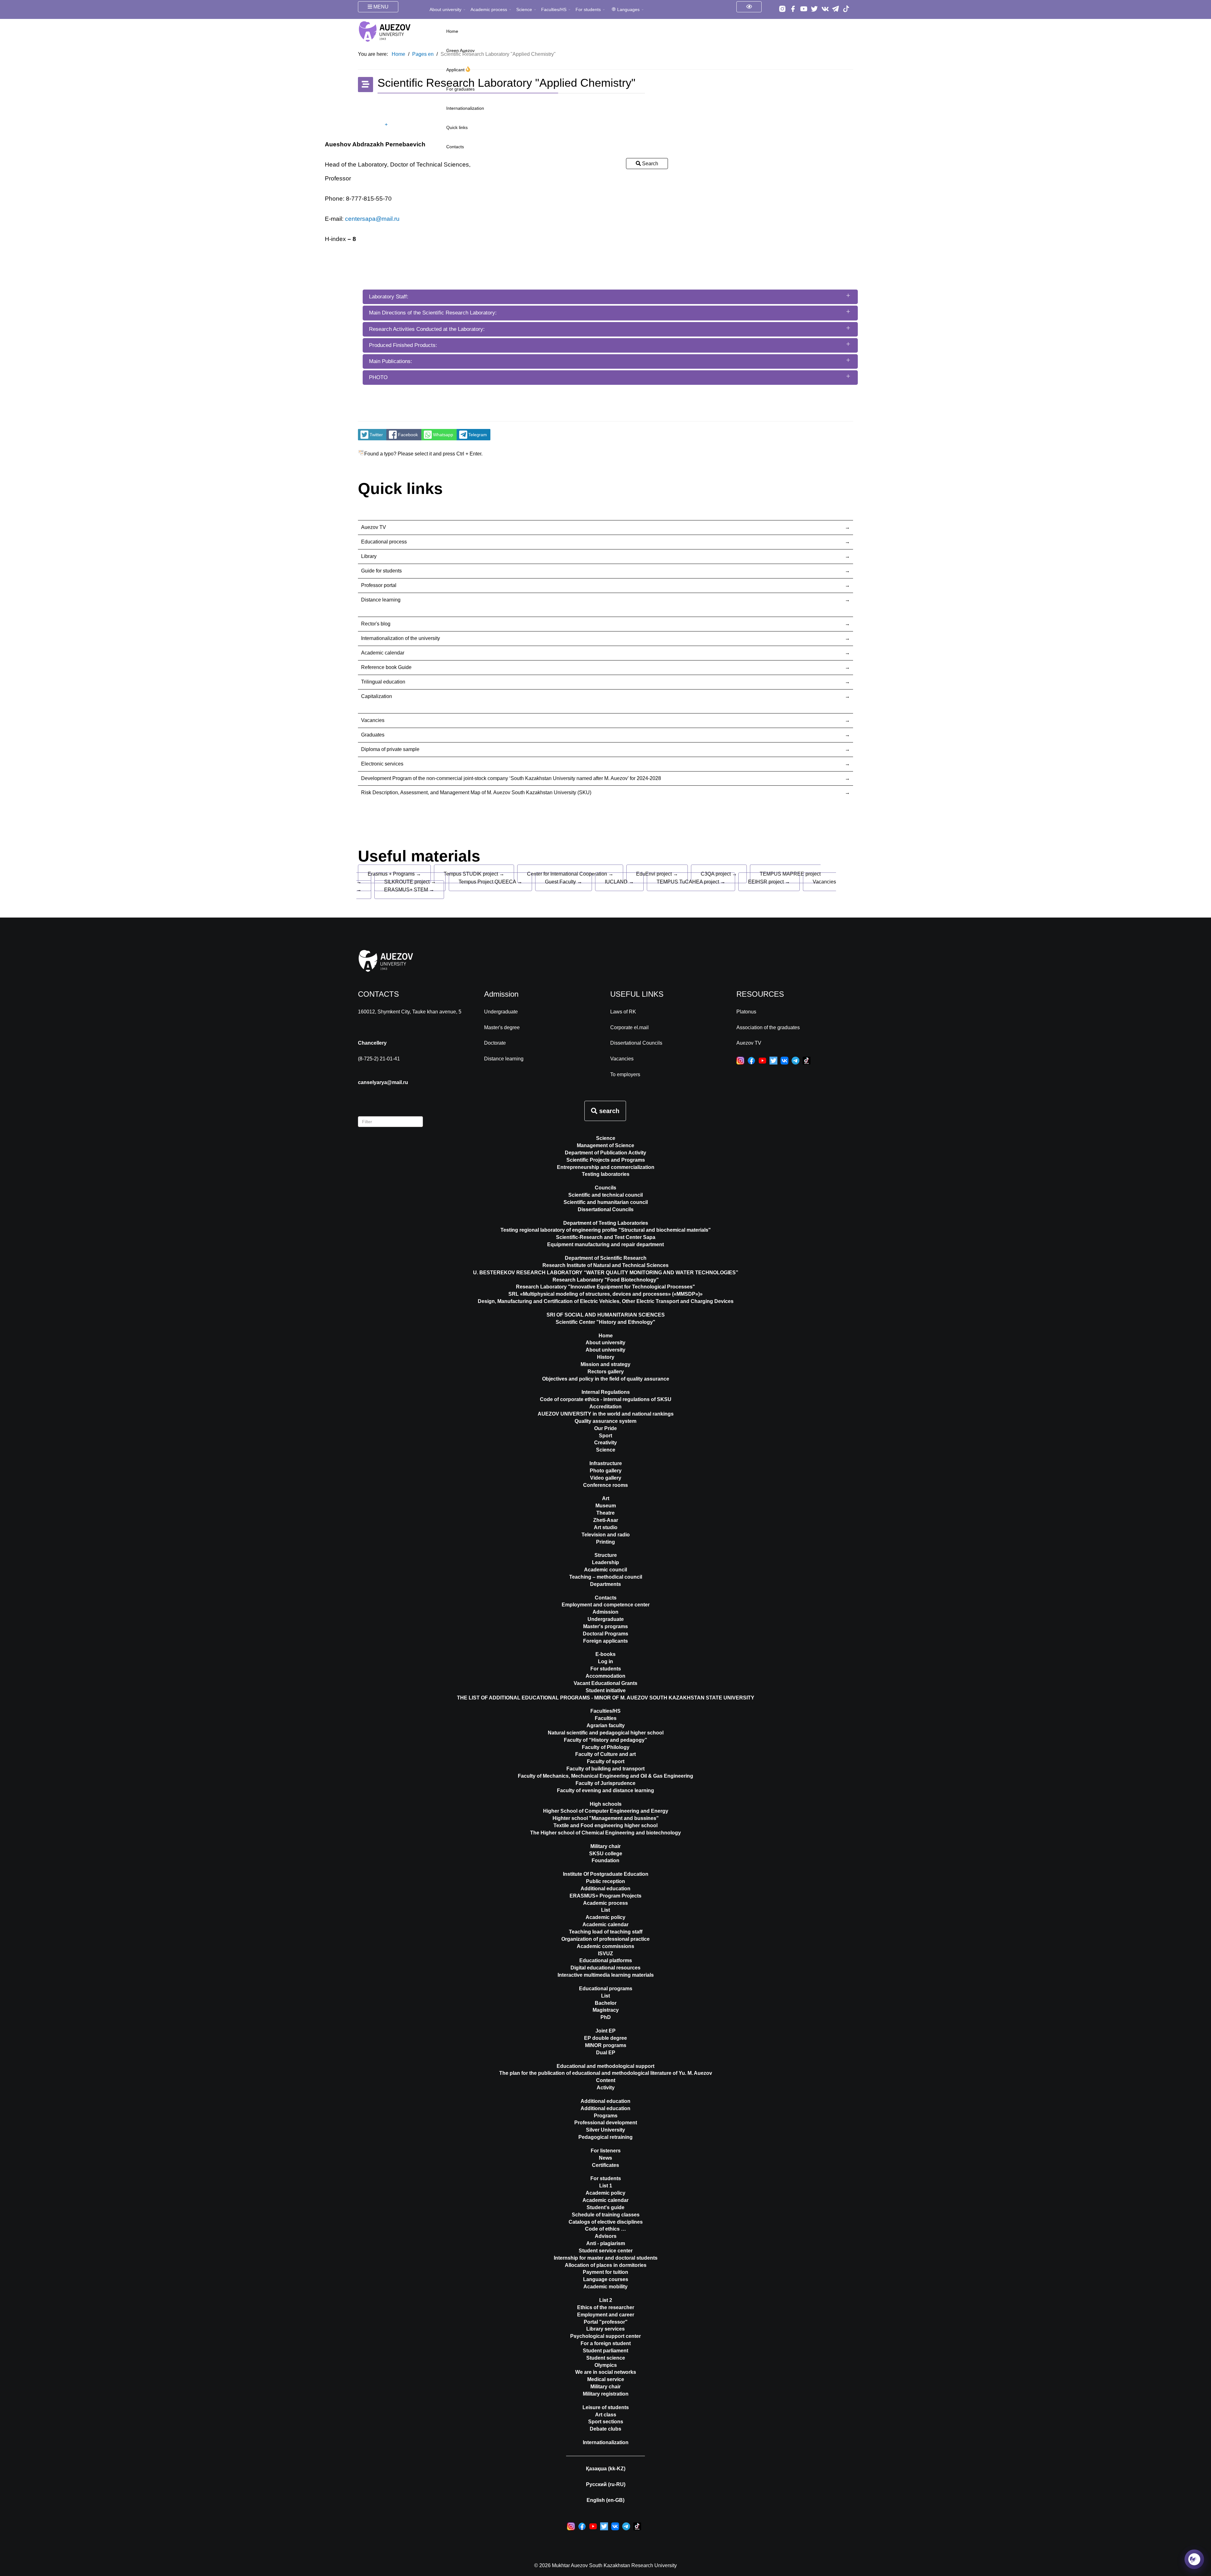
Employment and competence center (606, 1605)
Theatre (605, 1513)
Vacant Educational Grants (605, 1683)
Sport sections (606, 2422)
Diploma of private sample (390, 749)
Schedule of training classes (606, 2215)
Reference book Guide (386, 667)
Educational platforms (606, 1960)
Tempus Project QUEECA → (490, 882)
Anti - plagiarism (606, 2243)
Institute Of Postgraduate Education (606, 1874)
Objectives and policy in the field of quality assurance (606, 1379)
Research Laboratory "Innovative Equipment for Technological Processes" (605, 1287)
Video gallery (606, 1478)
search (608, 1111)
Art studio (606, 1527)
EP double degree (605, 2038)
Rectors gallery (606, 1372)
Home (452, 31)
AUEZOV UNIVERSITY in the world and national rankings (606, 1414)
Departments (605, 1584)
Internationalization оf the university (401, 638)
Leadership (605, 1562)
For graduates (460, 89)
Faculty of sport (606, 1761)
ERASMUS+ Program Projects (605, 1896)
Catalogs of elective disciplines (606, 2222)
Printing (605, 1542)
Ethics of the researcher (606, 2307)
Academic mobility (605, 2287)
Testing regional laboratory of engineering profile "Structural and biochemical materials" (606, 1230)
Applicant (456, 70)
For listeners (606, 2151)
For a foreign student (606, 2343)
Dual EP (606, 2053)
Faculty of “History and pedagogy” (605, 1740)
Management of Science (605, 1145)
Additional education (605, 1889)
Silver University (605, 2130)
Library (369, 556)
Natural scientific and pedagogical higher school (606, 1733)
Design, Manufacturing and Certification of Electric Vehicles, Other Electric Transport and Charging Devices (606, 1301)
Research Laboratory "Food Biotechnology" (606, 1280)
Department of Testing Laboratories (606, 1223)
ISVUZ (605, 1954)
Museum (606, 1506)
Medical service (606, 2379)
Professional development (606, 2123)
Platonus (746, 1012)
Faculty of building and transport (605, 1769)
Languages (628, 9)
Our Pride (605, 1428)
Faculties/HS (554, 9)
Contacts (455, 147)
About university (445, 9)
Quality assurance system (605, 1421)
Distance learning (381, 600)
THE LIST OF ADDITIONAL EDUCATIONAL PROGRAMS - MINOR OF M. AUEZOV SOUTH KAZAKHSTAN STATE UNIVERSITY (606, 1698)
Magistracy (606, 2010)
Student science (606, 2358)
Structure (606, 1555)
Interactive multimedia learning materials (606, 1975)
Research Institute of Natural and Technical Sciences (605, 1265)
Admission (605, 1612)
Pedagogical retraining (605, 2137)
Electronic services (382, 764)
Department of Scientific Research (606, 1258)
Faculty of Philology (606, 1747)
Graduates (373, 735)
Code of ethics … (605, 2229)
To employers (625, 1074)
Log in (605, 1661)
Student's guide (605, 2207)
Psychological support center (605, 2336)
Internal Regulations (606, 1392)
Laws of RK (623, 1012)
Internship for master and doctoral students (606, 2258)
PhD (606, 2017)
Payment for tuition (605, 2272)
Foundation (605, 1860)
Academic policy (605, 1917)
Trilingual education (383, 682)
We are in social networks (606, 2372)
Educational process (384, 542)
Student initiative (606, 1690)
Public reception (605, 1881)
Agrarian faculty (606, 1725)
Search (649, 164)
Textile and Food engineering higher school (605, 1825)
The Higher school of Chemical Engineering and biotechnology (605, 1833)
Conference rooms (605, 1485)
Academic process (489, 9)
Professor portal (379, 585)
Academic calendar (383, 653)
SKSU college (606, 1854)
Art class (606, 2415)
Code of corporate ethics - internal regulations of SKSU (606, 1399)
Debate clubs (605, 2429)
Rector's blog (376, 624)
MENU (380, 7)
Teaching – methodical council (606, 1577)
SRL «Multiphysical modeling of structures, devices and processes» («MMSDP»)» (605, 1294)
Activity (606, 2088)
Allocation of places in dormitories (606, 2265)
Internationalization (465, 108)
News (605, 2158)
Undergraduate (501, 1012)
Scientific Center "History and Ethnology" (605, 1322)
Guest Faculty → (564, 882)
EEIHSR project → (769, 882)
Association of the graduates (768, 1027)
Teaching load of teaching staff (606, 1932)
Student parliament (605, 2351)
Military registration (606, 2394)
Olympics (606, 2365)
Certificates (605, 2165)
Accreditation (605, 1407)
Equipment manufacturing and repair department (605, 1244)
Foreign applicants (605, 1641)
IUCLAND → (619, 882)
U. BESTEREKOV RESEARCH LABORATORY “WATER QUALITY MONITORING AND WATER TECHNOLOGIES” (606, 1273)
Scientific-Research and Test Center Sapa (606, 1237)
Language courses (606, 2279)
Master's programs (605, 1626)
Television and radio (606, 1535)
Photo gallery (606, 1471)
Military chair (605, 1846)
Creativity (605, 1443)
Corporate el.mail (629, 1027)
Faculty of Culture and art (605, 1754)
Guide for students (381, 571)
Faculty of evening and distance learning (605, 1790)
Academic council (605, 1570)
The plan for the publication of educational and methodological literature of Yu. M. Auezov (606, 2073)
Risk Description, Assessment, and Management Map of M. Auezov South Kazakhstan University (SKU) (476, 792)
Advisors (606, 2236)
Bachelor (606, 2003)
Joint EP (605, 2031)
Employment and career (606, 2315)
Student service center (606, 2251)
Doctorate (495, 1043)
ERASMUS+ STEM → (409, 890)
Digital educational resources (605, 1968)
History (606, 1357)
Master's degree (502, 1027)
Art (606, 1498)
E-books (605, 1654)
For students (588, 9)
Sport (605, 1436)
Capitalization (377, 696)
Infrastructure (606, 1463)
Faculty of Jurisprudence (605, 1783)
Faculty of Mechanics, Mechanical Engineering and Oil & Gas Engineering (605, 1776)
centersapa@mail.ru (372, 219)
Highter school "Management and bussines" (606, 1818)
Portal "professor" (606, 2322)
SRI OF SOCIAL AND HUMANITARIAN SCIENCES (606, 1315)
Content (606, 2080)
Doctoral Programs (605, 1634)
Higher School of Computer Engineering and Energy (606, 1811)
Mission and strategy (605, 1364)
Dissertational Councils (636, 1043)
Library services (605, 2329)
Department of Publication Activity (605, 1153)
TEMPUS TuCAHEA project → (691, 882)
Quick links (457, 127)
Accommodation (605, 1676)
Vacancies (373, 720)
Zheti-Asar (606, 1520)
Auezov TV (374, 527)
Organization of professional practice (605, 1939)
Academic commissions (605, 1946)
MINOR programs (606, 2045)
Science (524, 9)
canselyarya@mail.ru (383, 1082)
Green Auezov (460, 50)
